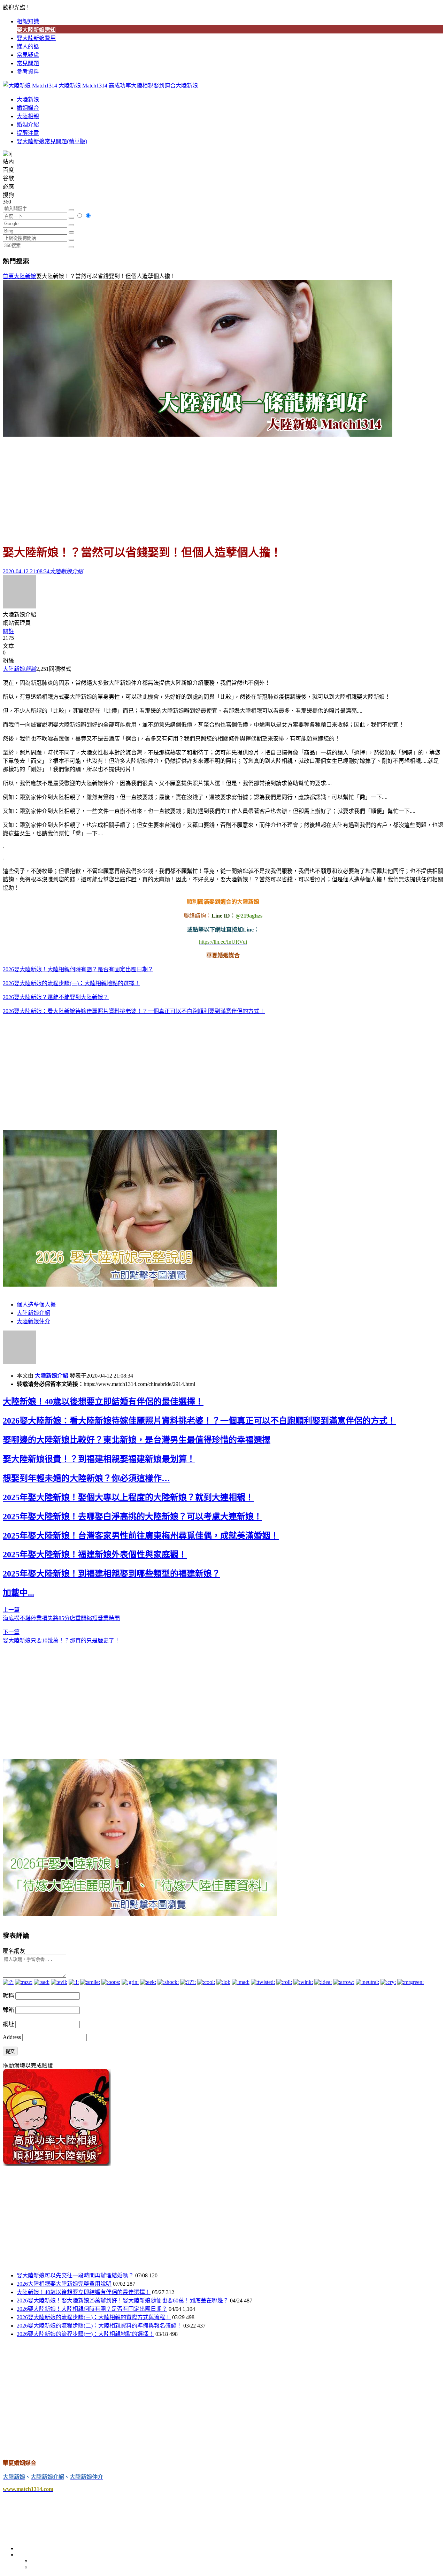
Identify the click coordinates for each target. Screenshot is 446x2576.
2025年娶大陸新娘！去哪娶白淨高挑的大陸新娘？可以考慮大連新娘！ (132, 1517)
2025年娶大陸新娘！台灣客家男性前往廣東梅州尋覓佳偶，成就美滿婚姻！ (141, 1536)
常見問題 (28, 63)
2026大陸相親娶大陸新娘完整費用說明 (64, 2284)
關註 (8, 631)
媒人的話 (28, 47)
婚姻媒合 (28, 108)
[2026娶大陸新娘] (140, 1285)
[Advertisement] (223, 487)
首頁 (8, 276)
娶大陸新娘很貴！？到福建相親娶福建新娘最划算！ (99, 1459)
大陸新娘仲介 (33, 1321)
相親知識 (28, 21)
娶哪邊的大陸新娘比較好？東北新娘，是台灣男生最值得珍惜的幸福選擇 (137, 1440)
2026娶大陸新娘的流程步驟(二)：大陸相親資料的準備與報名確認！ (99, 2326)
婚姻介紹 (28, 125)
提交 (10, 2051)
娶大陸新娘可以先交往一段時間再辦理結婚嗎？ (75, 2275)
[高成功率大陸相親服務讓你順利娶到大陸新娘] (57, 2164)
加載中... (18, 1593)
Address (13, 2037)
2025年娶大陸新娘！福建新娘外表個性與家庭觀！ (95, 1555)
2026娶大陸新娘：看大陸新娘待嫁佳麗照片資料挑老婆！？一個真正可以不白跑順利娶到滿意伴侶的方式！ (134, 1011)
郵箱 (8, 2010)
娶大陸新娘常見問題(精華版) (52, 141)
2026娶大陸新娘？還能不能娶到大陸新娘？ (56, 997)
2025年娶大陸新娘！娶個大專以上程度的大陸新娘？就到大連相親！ (128, 1497)
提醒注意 (28, 133)
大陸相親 (28, 116)
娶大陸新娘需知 (36, 30)
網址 (8, 2024)
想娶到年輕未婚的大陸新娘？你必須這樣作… (86, 1478)
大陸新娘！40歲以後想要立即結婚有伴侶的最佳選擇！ (103, 1402)
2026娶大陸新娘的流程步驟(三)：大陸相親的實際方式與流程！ (94, 2317)
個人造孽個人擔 (36, 1305)
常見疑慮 (28, 55)
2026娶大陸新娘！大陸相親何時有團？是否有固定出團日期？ (78, 969)
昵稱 (8, 1996)
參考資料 (28, 72)
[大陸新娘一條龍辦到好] (198, 435)
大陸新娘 (28, 99)
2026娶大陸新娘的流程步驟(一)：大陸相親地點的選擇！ (71, 983)
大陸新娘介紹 (33, 1313)
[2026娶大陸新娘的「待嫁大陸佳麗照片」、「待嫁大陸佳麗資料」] (140, 1914)
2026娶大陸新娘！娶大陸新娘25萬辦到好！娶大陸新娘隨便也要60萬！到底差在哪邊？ (123, 2301)
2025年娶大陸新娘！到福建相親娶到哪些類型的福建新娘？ (111, 1574)
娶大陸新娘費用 (36, 38)
